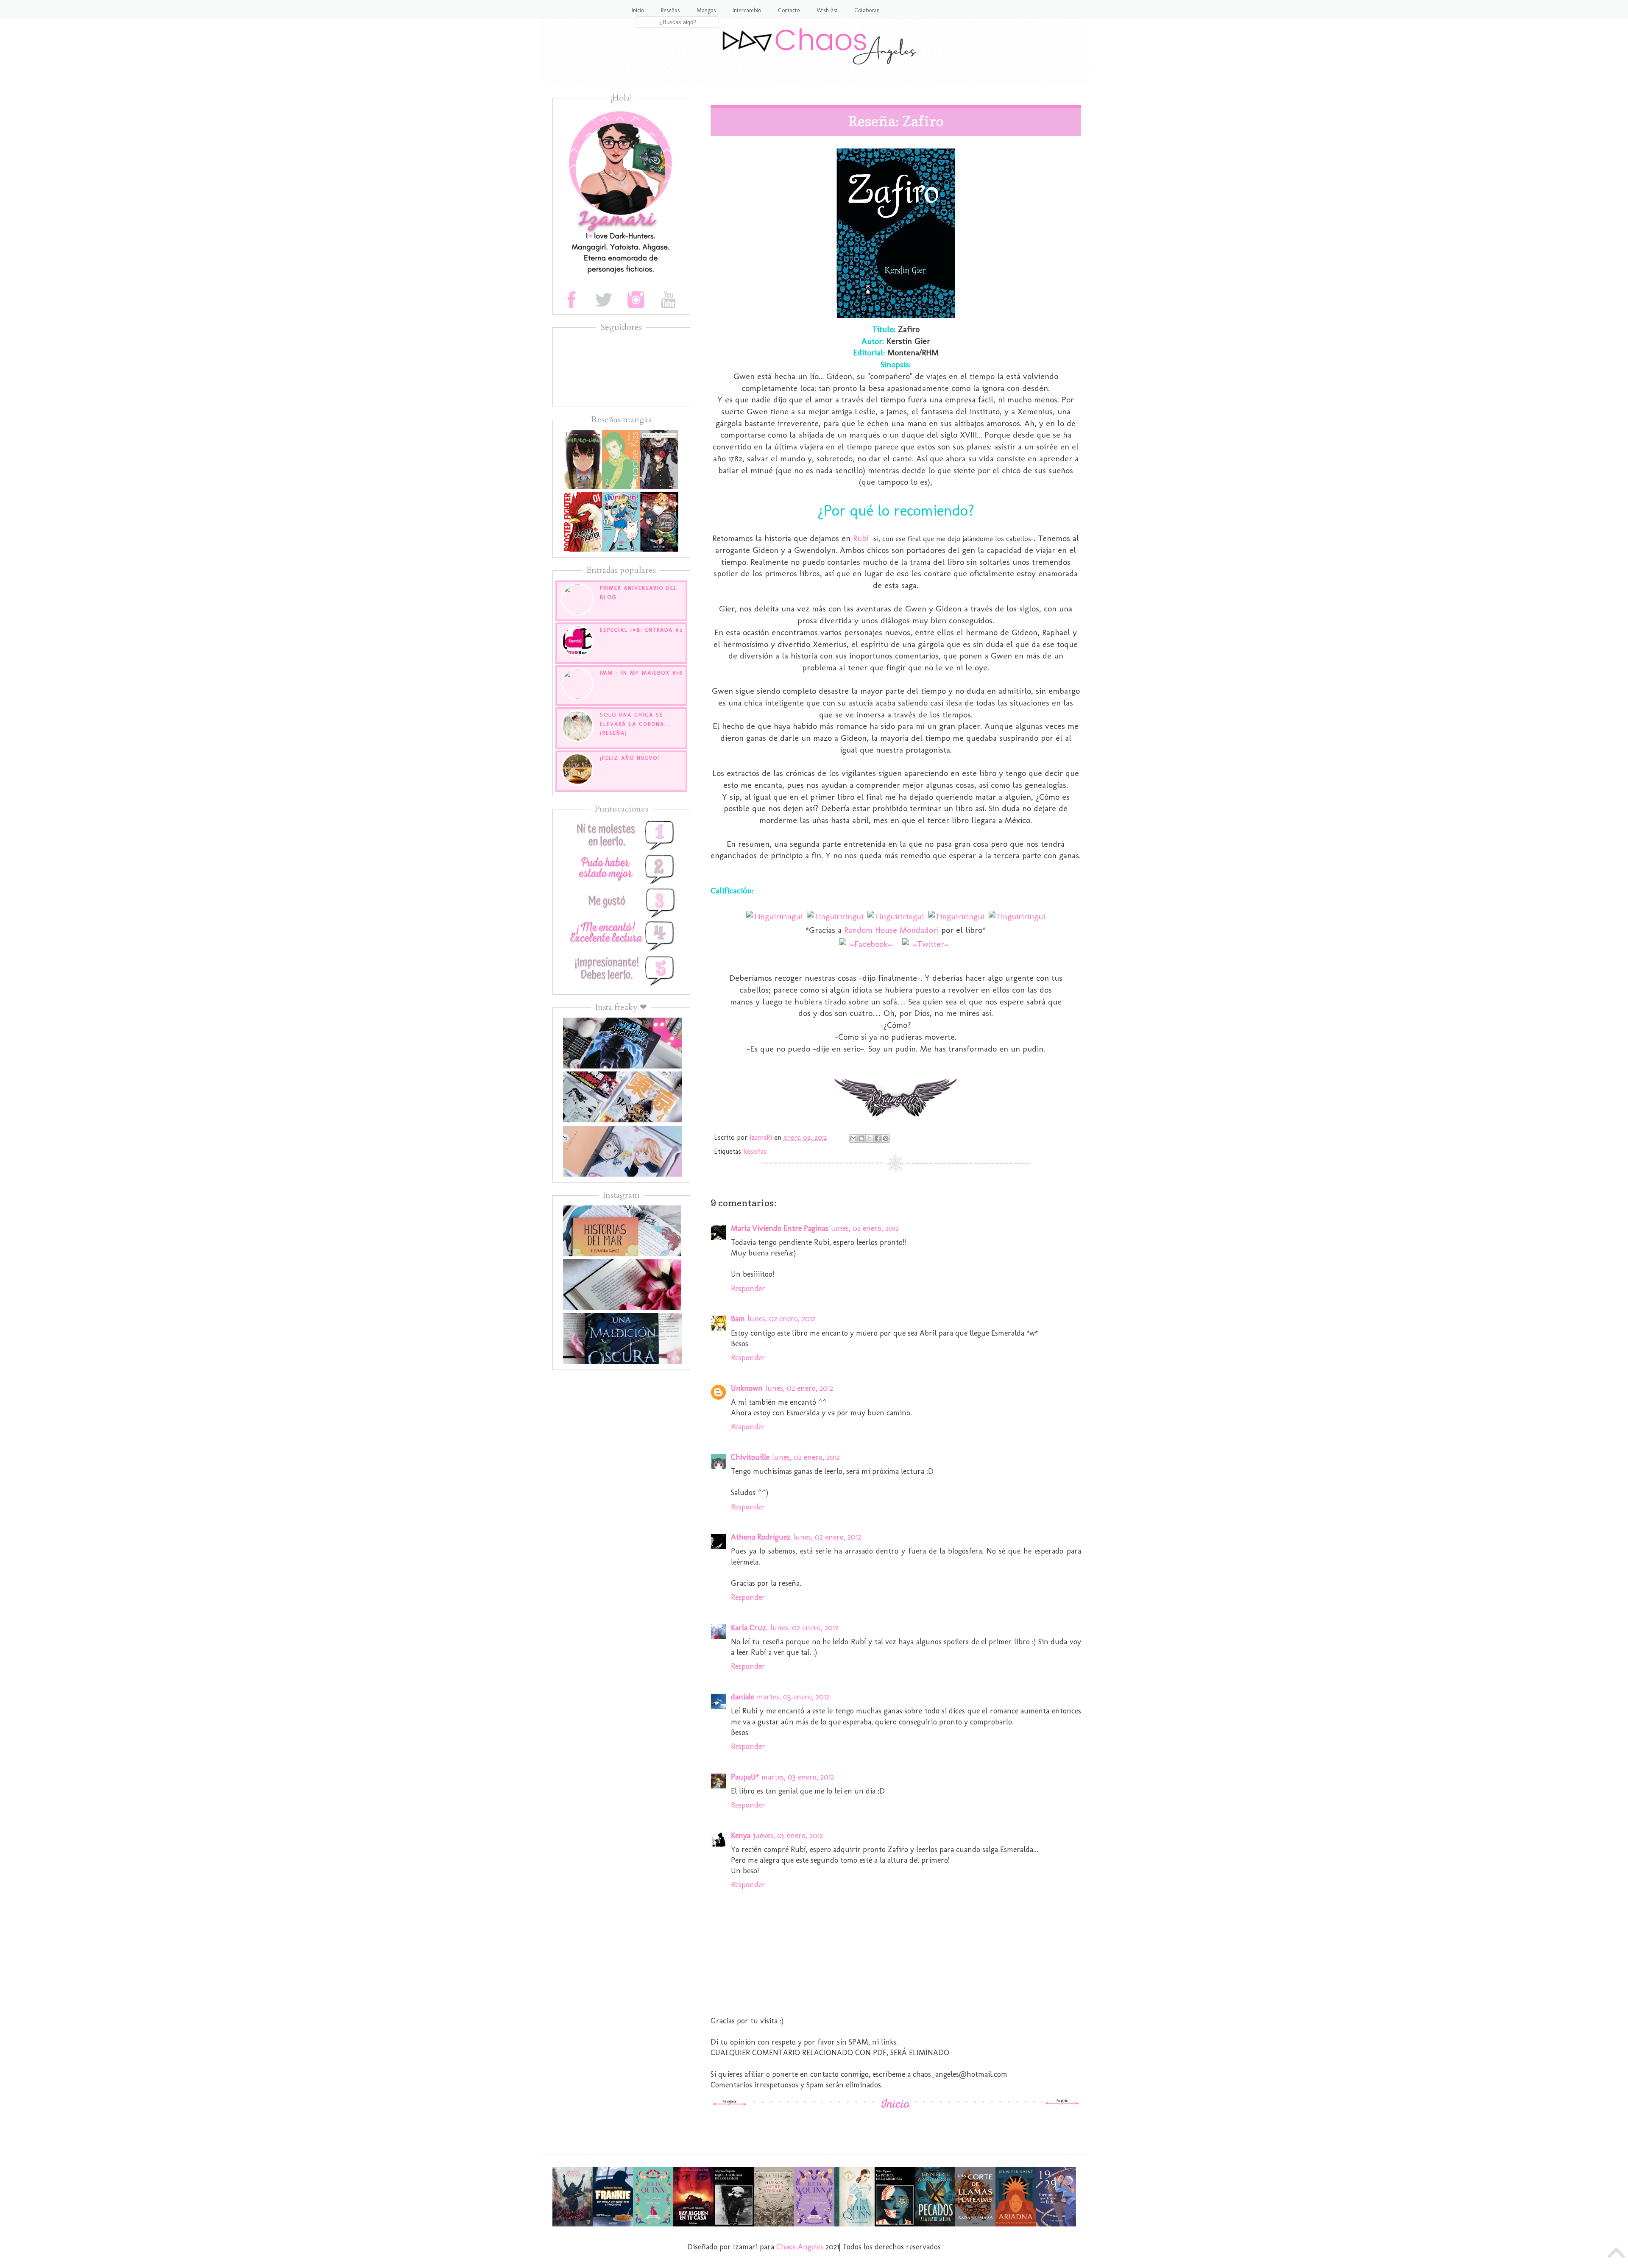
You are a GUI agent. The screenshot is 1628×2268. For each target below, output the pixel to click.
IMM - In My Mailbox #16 (641, 673)
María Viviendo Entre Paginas (780, 1228)
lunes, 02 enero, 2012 (865, 1228)
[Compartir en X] (870, 1138)
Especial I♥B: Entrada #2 (641, 630)
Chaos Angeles (800, 2247)
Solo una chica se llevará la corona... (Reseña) (635, 724)
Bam (738, 1319)
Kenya (741, 1836)
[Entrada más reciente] (730, 2103)
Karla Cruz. (749, 1628)
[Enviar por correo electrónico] (853, 1138)
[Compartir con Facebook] (878, 1138)
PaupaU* (745, 1777)
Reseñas (670, 10)
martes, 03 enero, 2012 (793, 1697)
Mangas (706, 10)
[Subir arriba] (1617, 2255)
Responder (748, 1289)
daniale (743, 1697)
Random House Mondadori (891, 930)
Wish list (827, 10)
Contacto (789, 10)
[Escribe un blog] (861, 1138)
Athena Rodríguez (761, 1537)
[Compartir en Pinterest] (886, 1138)
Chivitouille (750, 1457)
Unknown (747, 1388)
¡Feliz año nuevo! (630, 758)
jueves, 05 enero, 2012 (788, 1836)
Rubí (861, 538)
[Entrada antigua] (1062, 2103)
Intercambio (747, 10)
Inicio (638, 10)
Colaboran (867, 10)
